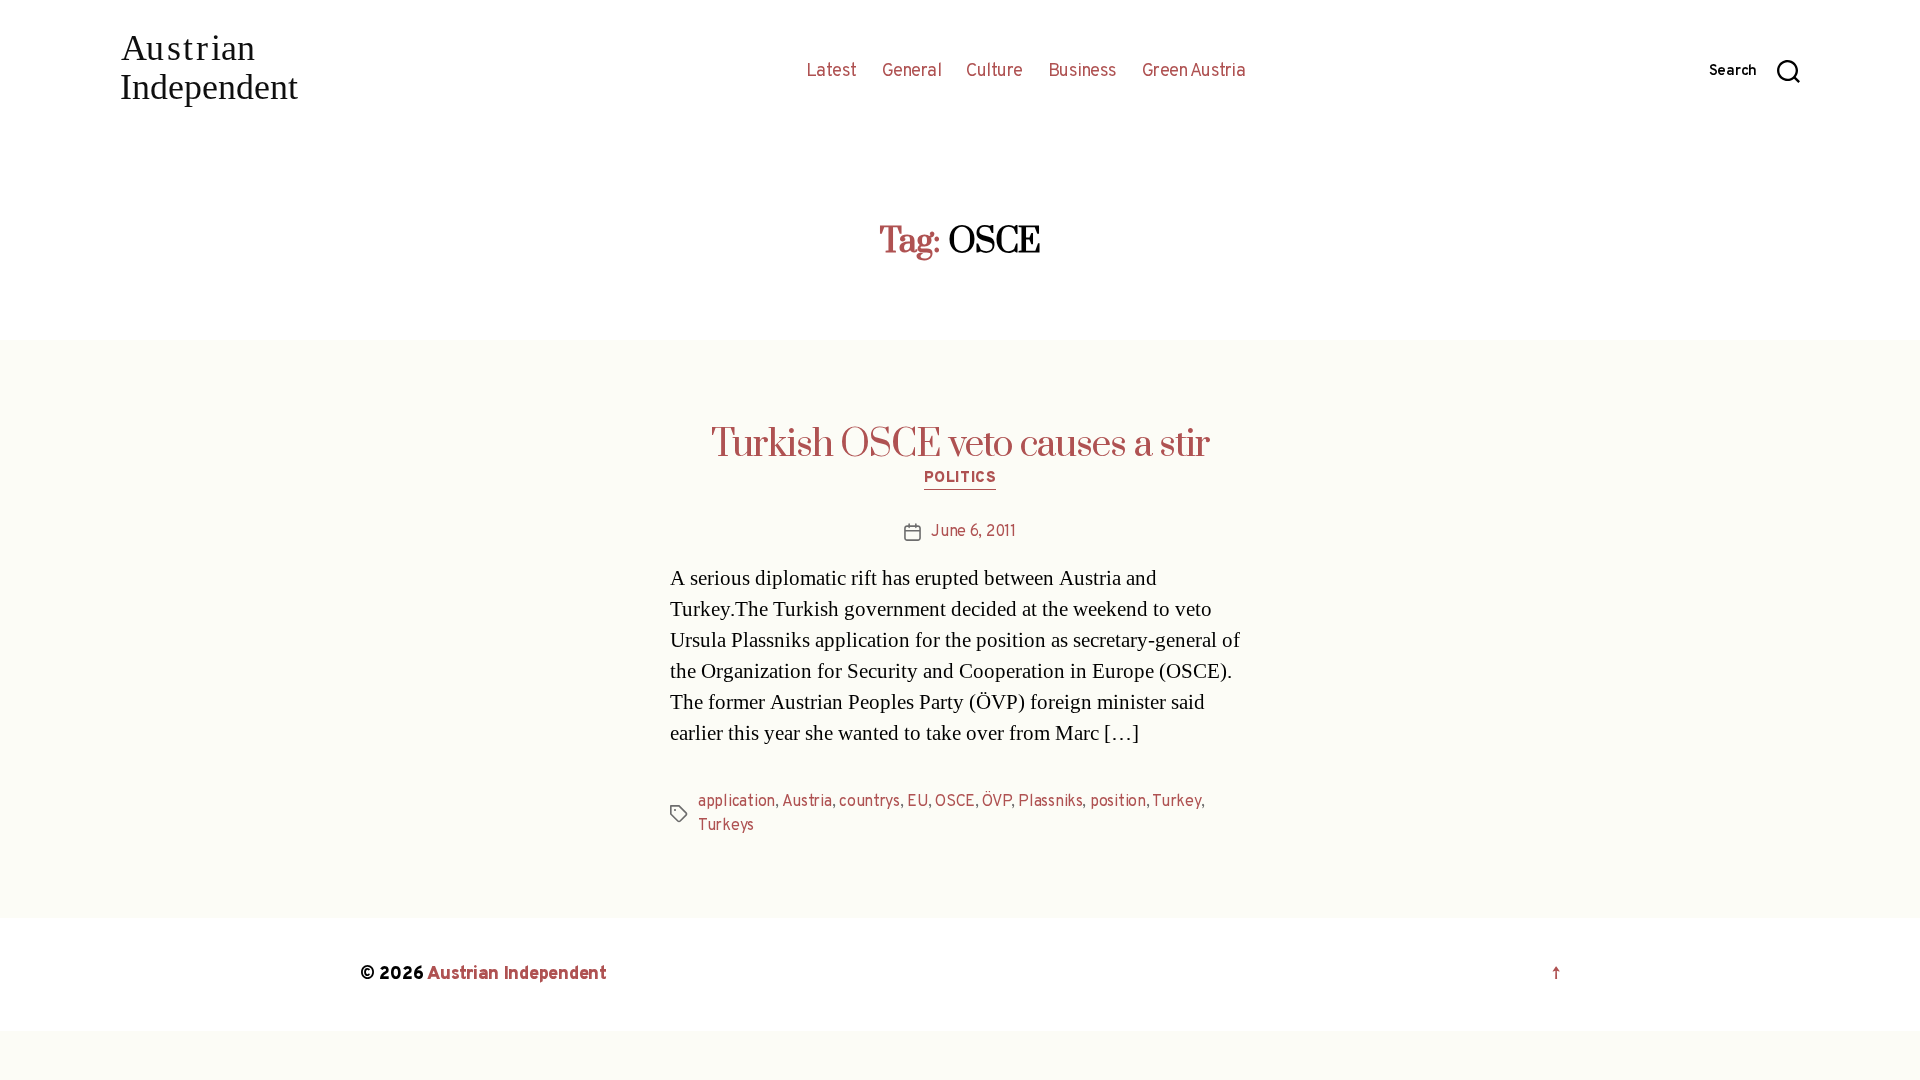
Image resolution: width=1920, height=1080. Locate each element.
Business (1082, 72)
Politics (960, 479)
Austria (807, 802)
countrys (869, 802)
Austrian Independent (517, 974)
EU (917, 802)
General (912, 72)
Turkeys (726, 826)
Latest (831, 72)
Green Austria (1194, 72)
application (736, 802)
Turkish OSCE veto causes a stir (960, 445)
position (1118, 802)
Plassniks (1050, 802)
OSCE (955, 802)
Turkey (1176, 802)
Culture (994, 72)
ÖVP (996, 802)
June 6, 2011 (973, 532)
